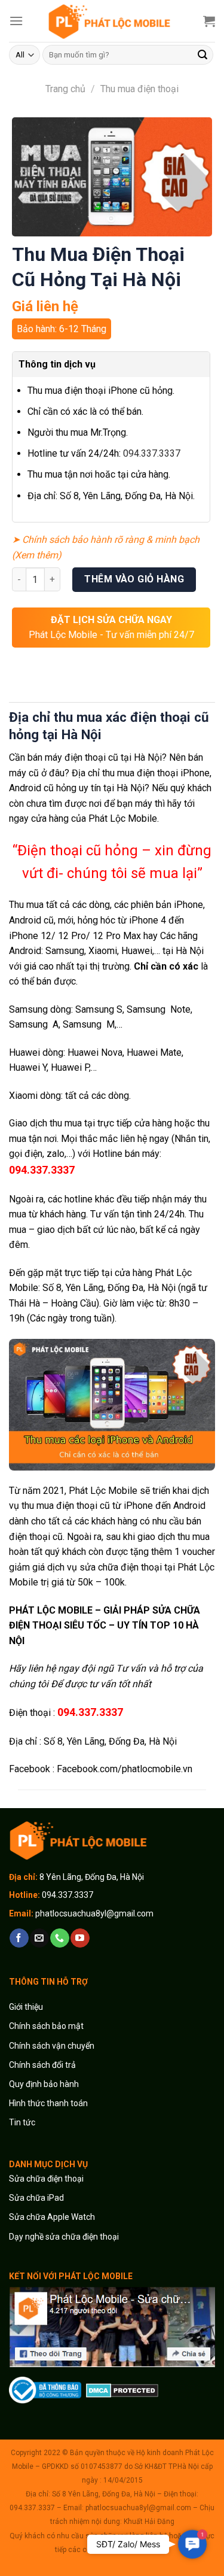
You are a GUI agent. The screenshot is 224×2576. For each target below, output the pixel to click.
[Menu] (16, 21)
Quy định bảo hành (44, 2084)
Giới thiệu (27, 2007)
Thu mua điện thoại (139, 89)
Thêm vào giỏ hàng (134, 579)
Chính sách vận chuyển (52, 2046)
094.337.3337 (152, 453)
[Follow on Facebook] (19, 1938)
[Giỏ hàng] (209, 21)
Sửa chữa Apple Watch (52, 2217)
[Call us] (59, 1938)
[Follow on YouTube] (80, 1938)
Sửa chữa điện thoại (46, 2179)
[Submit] (202, 55)
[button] (192, 2544)
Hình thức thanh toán (48, 2103)
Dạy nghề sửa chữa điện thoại (64, 2237)
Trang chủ (65, 89)
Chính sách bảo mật (46, 2026)
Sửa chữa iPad (36, 2198)
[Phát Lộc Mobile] (112, 21)
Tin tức (22, 2122)
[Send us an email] (39, 1938)
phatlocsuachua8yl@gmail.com (94, 1913)
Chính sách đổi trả (42, 2065)
